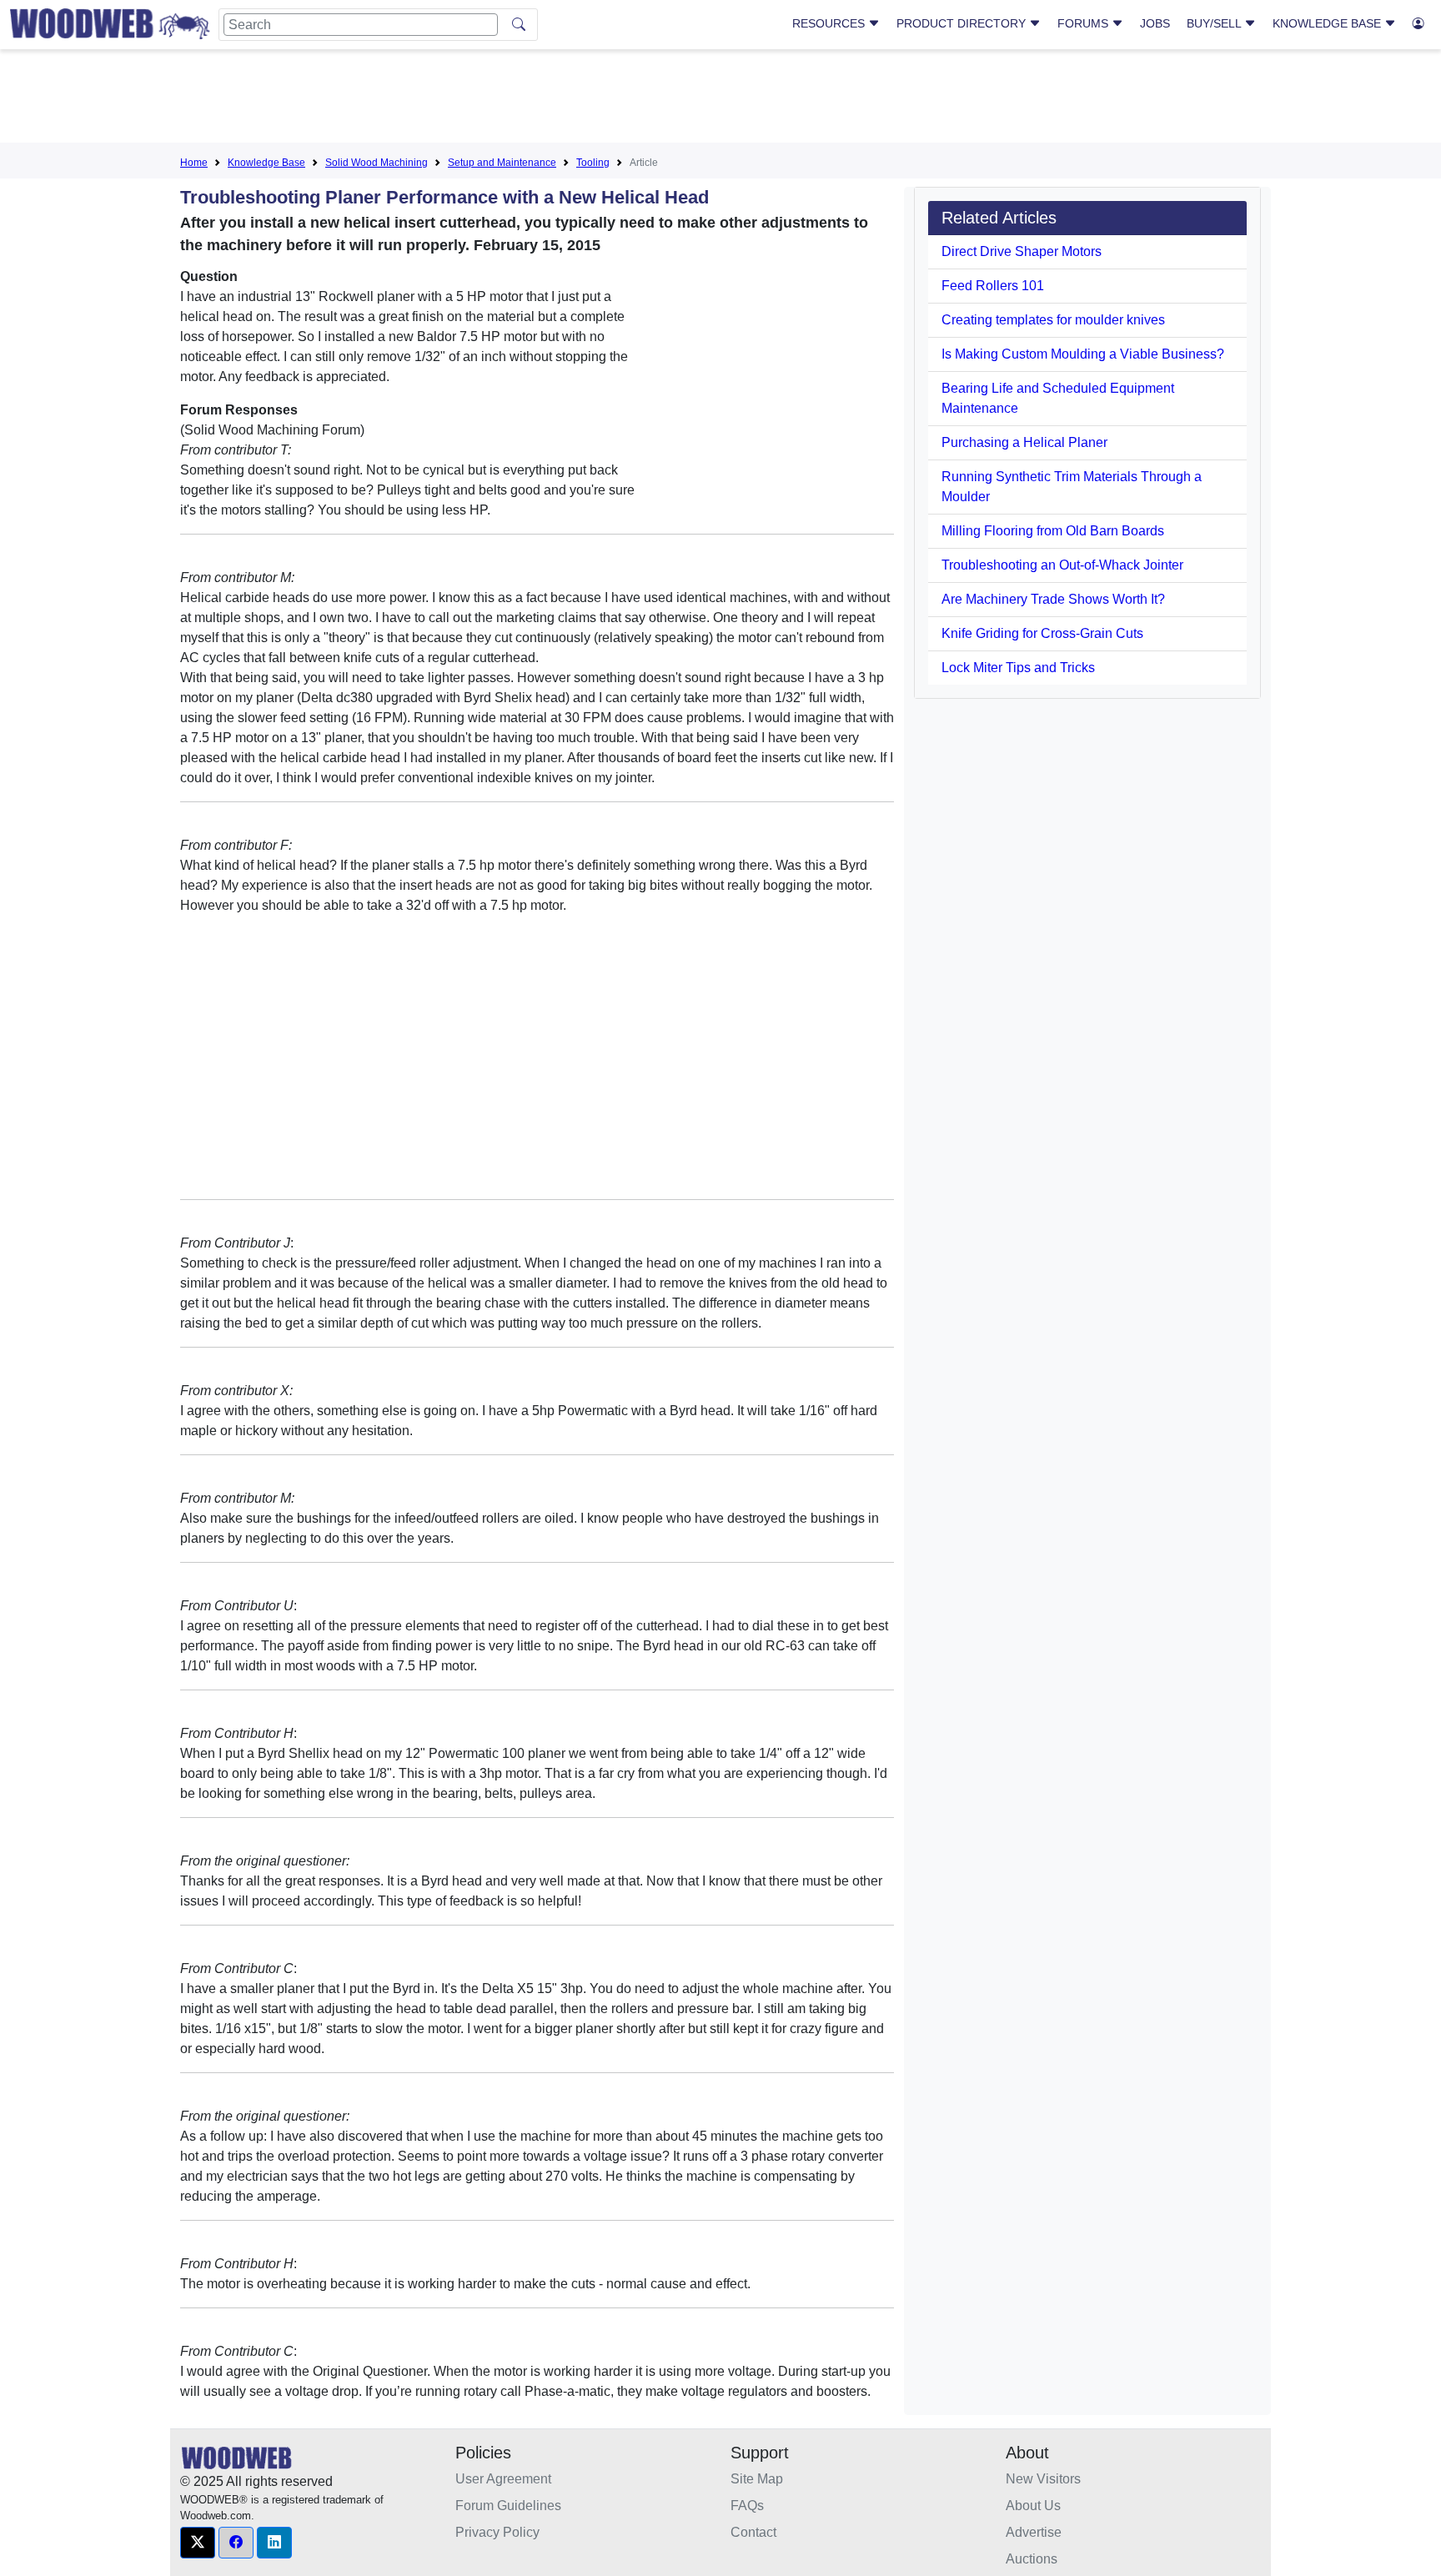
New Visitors (1043, 2479)
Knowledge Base (1328, 23)
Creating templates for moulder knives (1053, 320)
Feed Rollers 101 (993, 286)
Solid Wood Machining (377, 163)
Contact (753, 2532)
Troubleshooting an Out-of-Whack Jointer (1062, 565)
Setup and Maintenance (502, 163)
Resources (830, 23)
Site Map (757, 2479)
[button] (198, 2543)
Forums (1085, 23)
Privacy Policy (497, 2532)
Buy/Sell (1215, 23)
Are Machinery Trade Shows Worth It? (1053, 599)
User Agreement (503, 2479)
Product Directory (963, 23)
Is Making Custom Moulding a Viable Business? (1083, 354)
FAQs (747, 2506)
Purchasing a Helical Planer (1024, 442)
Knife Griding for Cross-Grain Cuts (1042, 633)
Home (194, 163)
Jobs (1155, 23)
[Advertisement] (720, 99)
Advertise (1034, 2532)
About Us (1033, 2506)
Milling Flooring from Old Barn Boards (1053, 531)
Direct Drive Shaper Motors (1022, 251)
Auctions (1032, 2559)
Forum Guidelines (508, 2506)
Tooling (593, 163)
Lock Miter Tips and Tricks (1018, 668)
